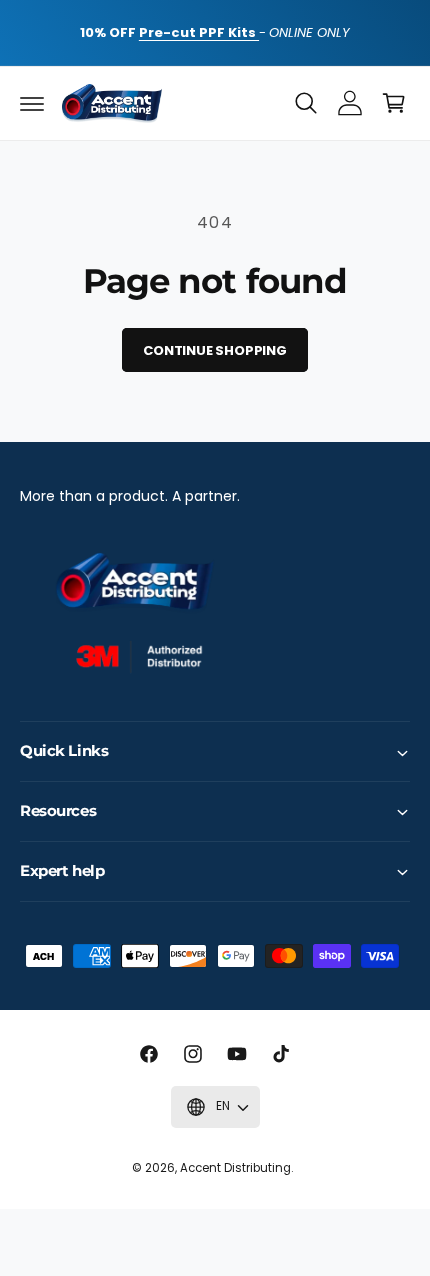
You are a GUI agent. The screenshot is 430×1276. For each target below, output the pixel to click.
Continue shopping (215, 350)
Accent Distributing (235, 1168)
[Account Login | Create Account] (350, 103)
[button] (32, 103)
